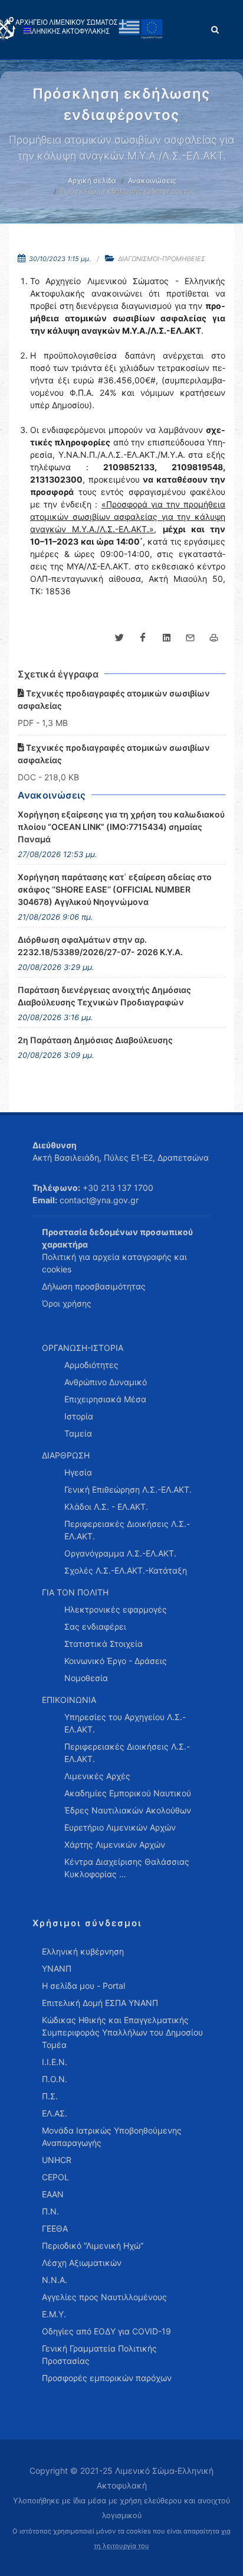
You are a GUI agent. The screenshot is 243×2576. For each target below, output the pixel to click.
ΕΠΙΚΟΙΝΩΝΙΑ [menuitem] (69, 1700)
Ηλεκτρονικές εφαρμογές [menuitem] (116, 1609)
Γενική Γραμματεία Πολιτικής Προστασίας (99, 2354)
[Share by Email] (190, 638)
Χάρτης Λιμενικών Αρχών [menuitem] (115, 1844)
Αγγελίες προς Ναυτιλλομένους (104, 2297)
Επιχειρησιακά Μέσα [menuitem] (105, 1399)
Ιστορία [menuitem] (79, 1416)
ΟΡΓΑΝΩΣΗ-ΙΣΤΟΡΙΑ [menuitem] (83, 1348)
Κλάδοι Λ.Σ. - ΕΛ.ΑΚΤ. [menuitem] (106, 1507)
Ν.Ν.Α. (55, 2280)
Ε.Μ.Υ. (54, 2314)
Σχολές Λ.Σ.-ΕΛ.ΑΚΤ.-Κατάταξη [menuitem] (126, 1570)
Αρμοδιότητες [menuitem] (91, 1365)
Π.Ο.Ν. (55, 2079)
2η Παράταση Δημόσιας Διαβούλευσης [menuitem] (95, 1040)
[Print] (214, 638)
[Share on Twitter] (119, 638)
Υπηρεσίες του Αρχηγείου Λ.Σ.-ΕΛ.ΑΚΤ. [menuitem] (125, 1723)
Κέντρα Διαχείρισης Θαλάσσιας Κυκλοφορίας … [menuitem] (127, 1868)
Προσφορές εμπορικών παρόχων (107, 2378)
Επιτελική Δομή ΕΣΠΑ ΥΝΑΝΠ (100, 2003)
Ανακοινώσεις (152, 180)
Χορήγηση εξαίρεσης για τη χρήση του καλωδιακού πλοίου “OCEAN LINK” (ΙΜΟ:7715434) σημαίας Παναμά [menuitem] (121, 827)
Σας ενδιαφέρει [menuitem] (95, 1626)
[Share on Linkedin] (166, 638)
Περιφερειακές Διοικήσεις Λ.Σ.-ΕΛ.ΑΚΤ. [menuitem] (127, 1530)
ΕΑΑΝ (53, 2194)
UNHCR (57, 2160)
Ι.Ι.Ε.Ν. (55, 2062)
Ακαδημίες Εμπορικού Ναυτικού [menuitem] (128, 1793)
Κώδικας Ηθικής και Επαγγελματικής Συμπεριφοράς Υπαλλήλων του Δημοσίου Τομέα (122, 2032)
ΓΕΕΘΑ (55, 2228)
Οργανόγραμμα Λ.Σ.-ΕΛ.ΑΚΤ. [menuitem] (120, 1553)
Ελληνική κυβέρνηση (83, 1951)
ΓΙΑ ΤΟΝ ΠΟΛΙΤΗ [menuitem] (75, 1592)
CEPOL (55, 2177)
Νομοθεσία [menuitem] (86, 1678)
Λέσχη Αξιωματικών (82, 2263)
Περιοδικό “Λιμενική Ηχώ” (93, 2246)
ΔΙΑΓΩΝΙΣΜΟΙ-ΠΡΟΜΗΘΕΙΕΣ (162, 259)
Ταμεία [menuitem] (78, 1433)
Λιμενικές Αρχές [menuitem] (97, 1776)
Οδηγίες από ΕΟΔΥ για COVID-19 (106, 2331)
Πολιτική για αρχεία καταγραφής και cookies (114, 1263)
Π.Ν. (50, 2211)
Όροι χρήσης (67, 1303)
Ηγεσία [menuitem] (78, 1472)
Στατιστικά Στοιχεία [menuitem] (104, 1644)
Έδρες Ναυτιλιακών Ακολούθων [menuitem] (128, 1810)
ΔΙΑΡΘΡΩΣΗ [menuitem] (66, 1455)
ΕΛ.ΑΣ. (55, 2113)
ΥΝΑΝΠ (57, 1968)
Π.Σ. (50, 2096)
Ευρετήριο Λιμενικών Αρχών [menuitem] (120, 1827)
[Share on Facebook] (143, 638)
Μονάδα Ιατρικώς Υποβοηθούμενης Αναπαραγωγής (112, 2137)
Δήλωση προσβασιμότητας (94, 1286)
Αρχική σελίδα (92, 180)
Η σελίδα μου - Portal (83, 1986)
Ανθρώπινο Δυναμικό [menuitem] (106, 1382)
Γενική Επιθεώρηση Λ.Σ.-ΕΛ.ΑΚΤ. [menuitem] (128, 1489)
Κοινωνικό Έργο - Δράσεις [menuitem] (116, 1661)
